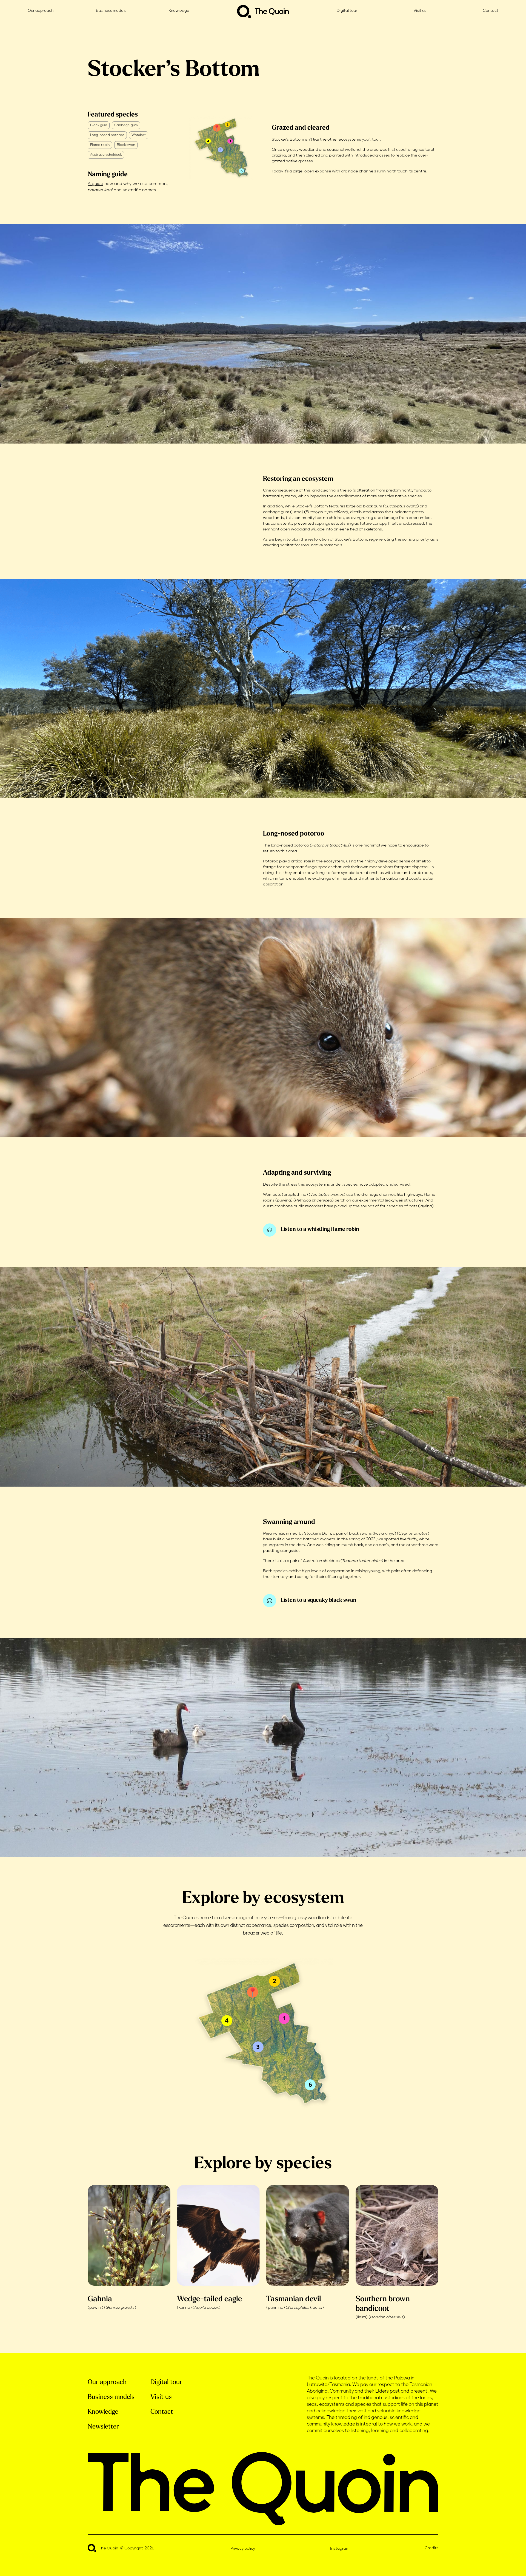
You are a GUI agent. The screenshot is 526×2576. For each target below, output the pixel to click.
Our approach (41, 11)
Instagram (340, 2549)
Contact (491, 11)
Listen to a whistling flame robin (320, 1229)
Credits (431, 2548)
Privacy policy (243, 2549)
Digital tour (347, 11)
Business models (111, 11)
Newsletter (103, 2426)
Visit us (420, 11)
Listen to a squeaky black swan (318, 1600)
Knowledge (179, 11)
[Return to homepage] (263, 12)
